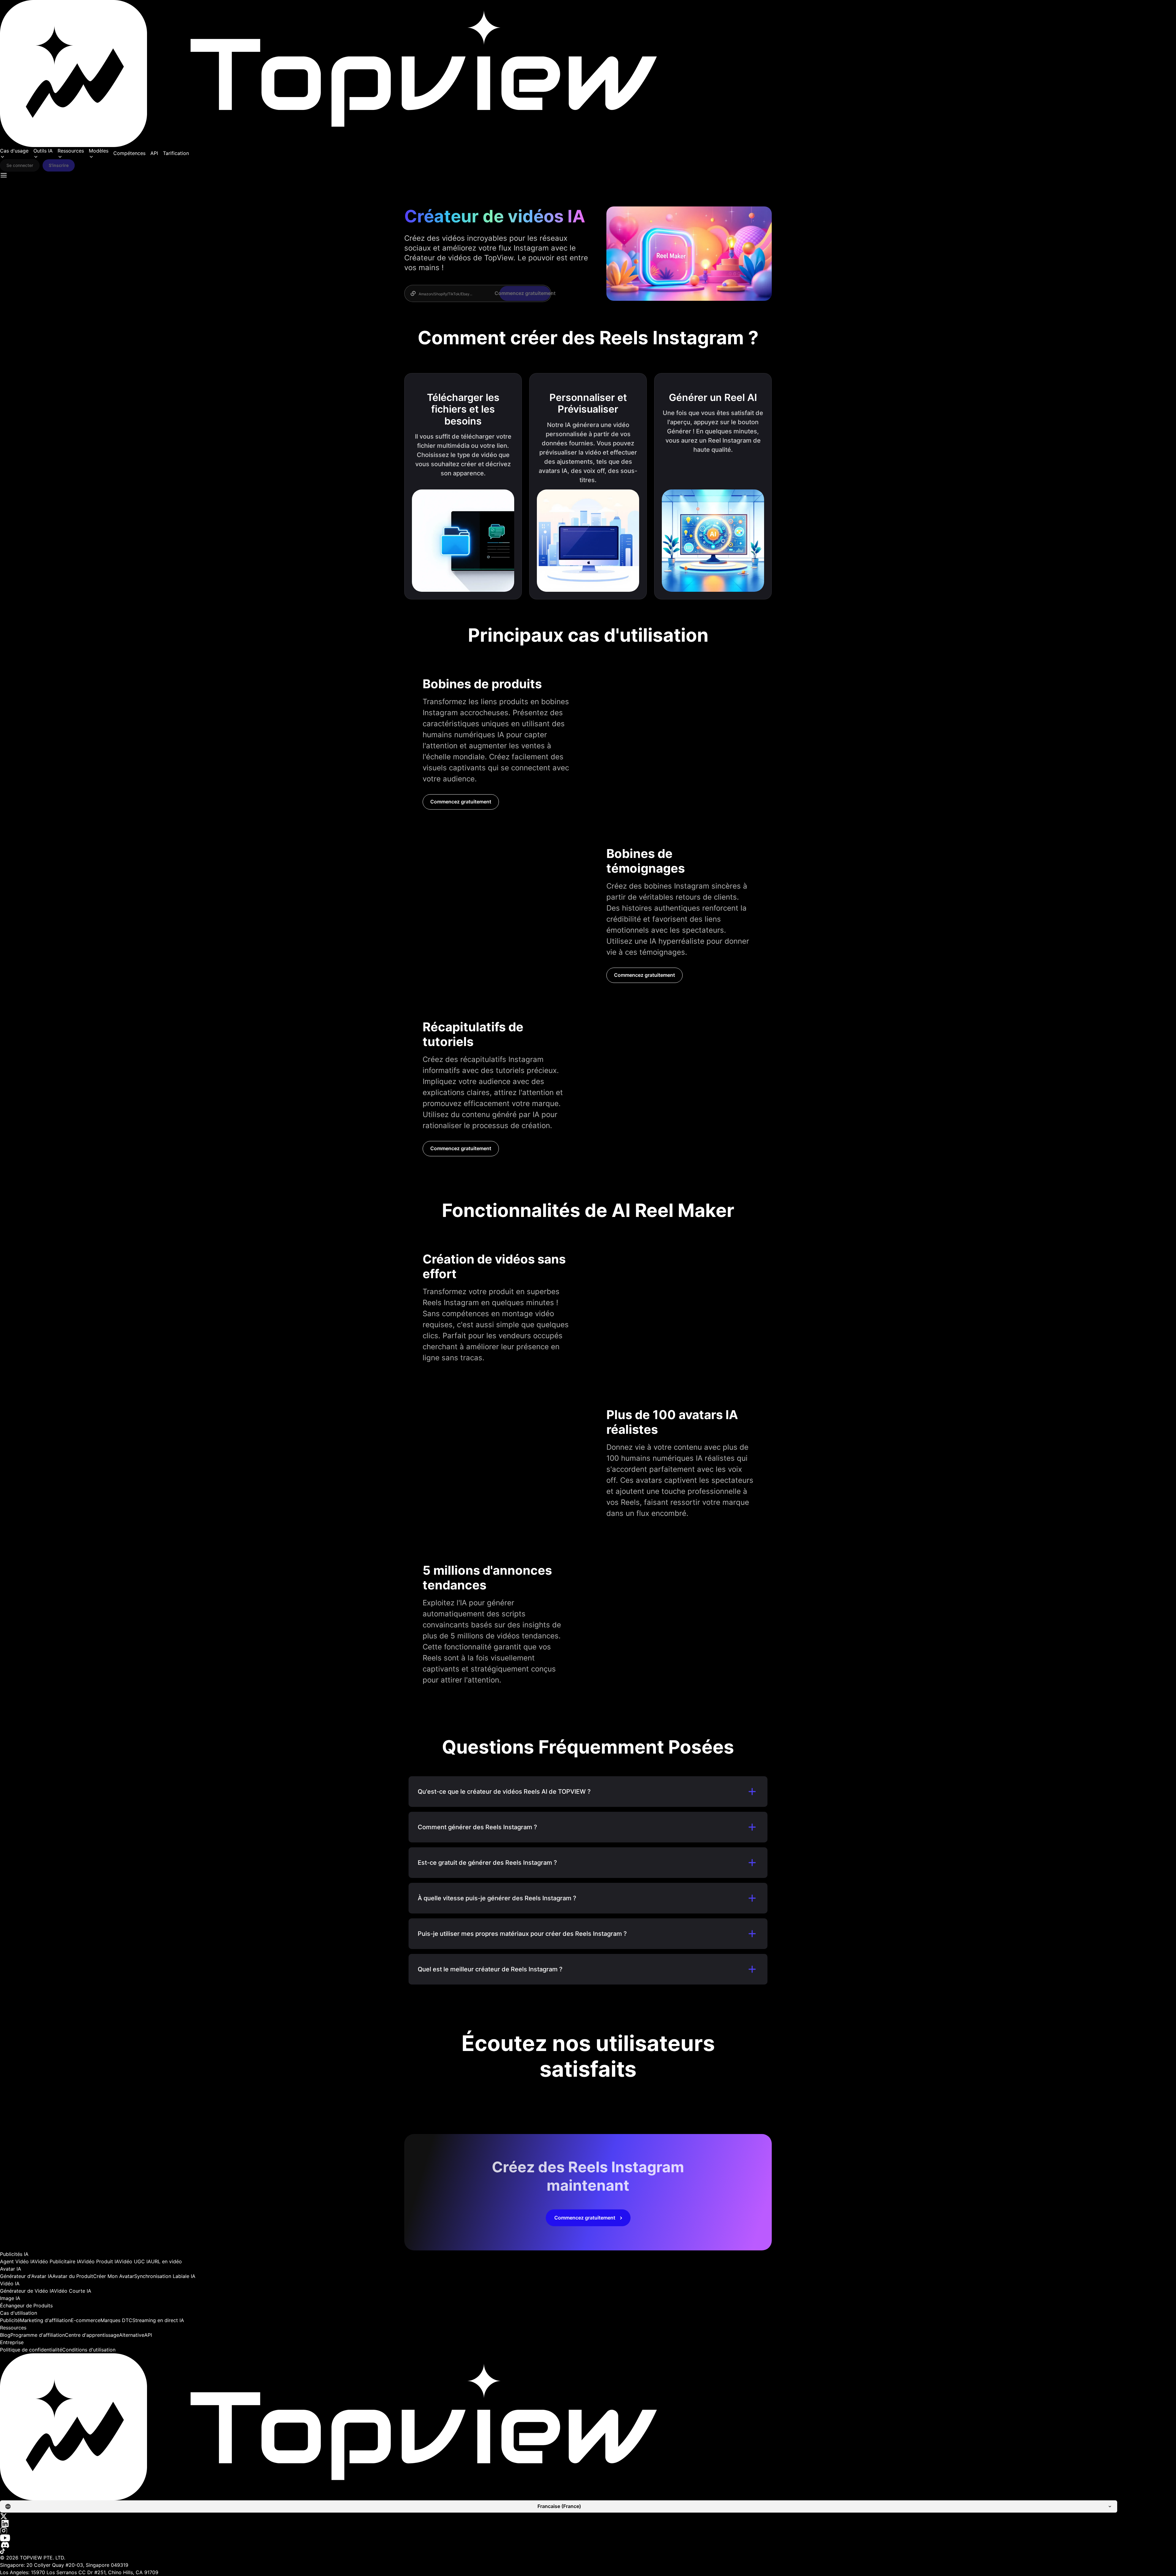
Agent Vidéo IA (17, 2261)
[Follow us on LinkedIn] (588, 2523)
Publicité (10, 2320)
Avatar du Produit (73, 2276)
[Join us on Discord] (588, 2545)
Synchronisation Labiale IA (165, 2276)
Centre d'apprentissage (92, 2335)
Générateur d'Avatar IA (26, 2276)
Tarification (176, 153)
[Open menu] (4, 175)
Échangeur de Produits (26, 2306)
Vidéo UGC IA (135, 2261)
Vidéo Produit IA (100, 2261)
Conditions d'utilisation (89, 2350)
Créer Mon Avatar (114, 2276)
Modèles (99, 151)
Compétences (129, 153)
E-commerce (86, 2320)
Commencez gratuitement (461, 802)
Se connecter (20, 165)
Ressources (71, 151)
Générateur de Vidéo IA (27, 2291)
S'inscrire (59, 165)
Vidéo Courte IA (73, 2291)
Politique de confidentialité (31, 2350)
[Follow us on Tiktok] (588, 2551)
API (154, 153)
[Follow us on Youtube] (588, 2538)
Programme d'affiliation (38, 2335)
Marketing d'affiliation (45, 2320)
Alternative (132, 2335)
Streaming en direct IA (158, 2320)
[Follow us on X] (588, 2516)
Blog (5, 2335)
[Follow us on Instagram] (588, 2531)
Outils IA (43, 151)
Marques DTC (116, 2320)
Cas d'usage (14, 151)
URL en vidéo (166, 2261)
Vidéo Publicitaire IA (58, 2261)
